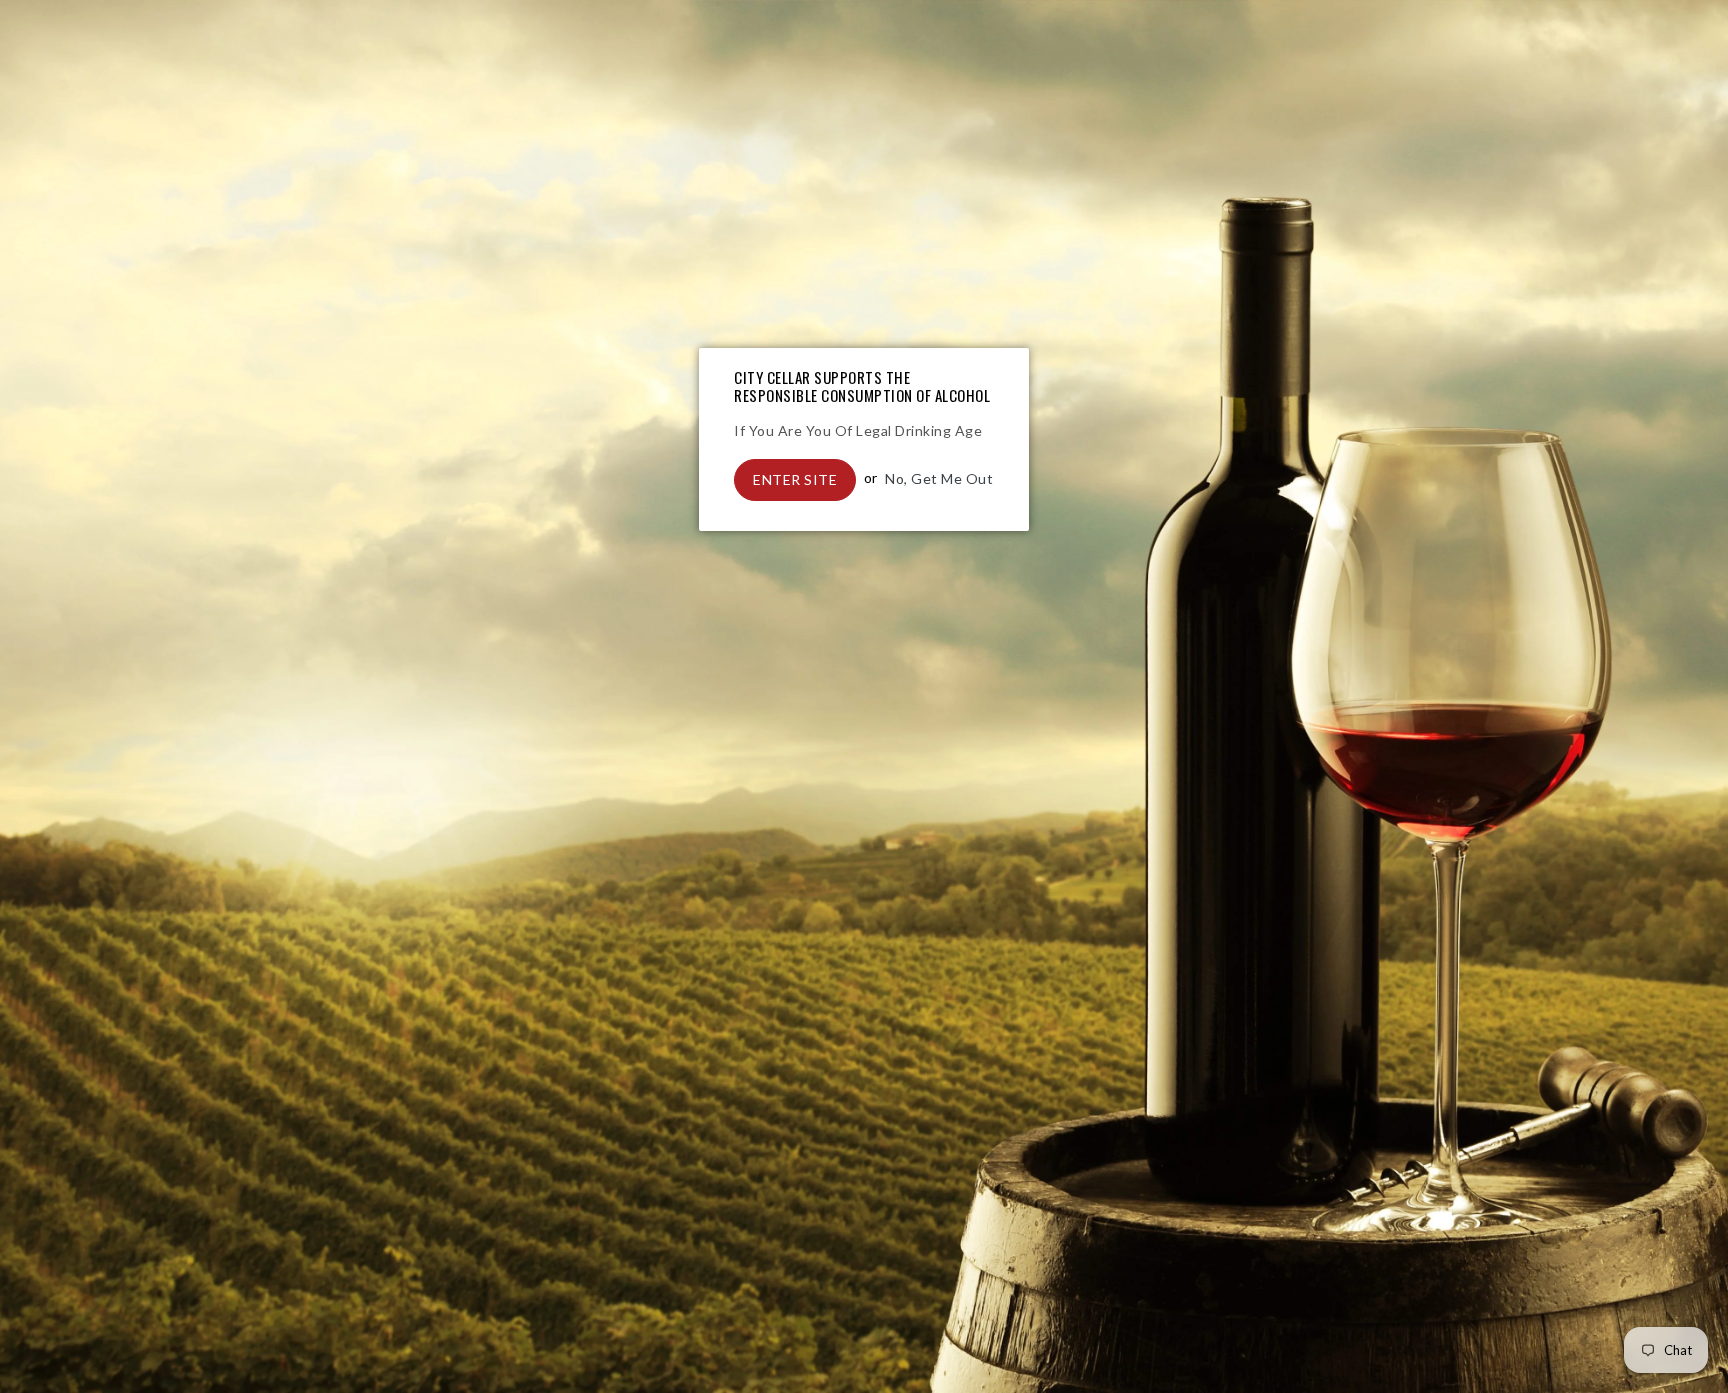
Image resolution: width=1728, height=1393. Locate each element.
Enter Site (795, 479)
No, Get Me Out (939, 477)
